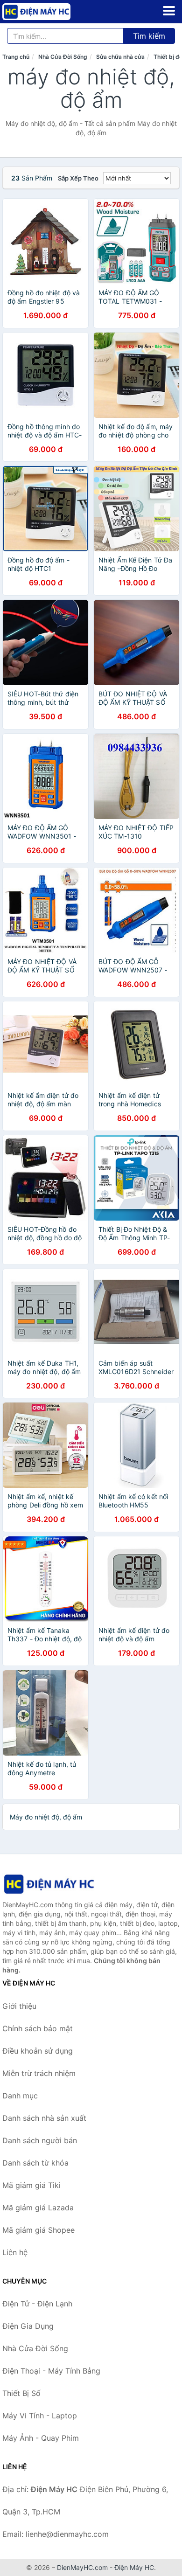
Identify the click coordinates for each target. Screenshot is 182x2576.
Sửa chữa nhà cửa (120, 57)
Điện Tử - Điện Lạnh (37, 2304)
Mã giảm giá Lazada (38, 2208)
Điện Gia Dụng (28, 2326)
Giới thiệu (19, 2006)
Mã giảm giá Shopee (38, 2230)
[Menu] (169, 11)
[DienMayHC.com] (50, 12)
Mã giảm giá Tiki (31, 2185)
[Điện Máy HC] (49, 1884)
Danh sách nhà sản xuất (44, 2118)
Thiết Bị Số (21, 2393)
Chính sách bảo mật (38, 2028)
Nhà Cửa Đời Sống (63, 57)
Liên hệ (15, 2252)
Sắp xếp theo (78, 178)
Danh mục (20, 2096)
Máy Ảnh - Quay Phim (41, 2438)
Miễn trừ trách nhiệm (39, 2073)
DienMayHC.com (82, 2567)
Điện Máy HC (134, 2567)
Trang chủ (16, 57)
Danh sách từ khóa (35, 2163)
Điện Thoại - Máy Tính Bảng (51, 2371)
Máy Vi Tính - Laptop (40, 2416)
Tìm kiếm (149, 36)
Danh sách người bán (40, 2140)
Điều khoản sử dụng (38, 2051)
